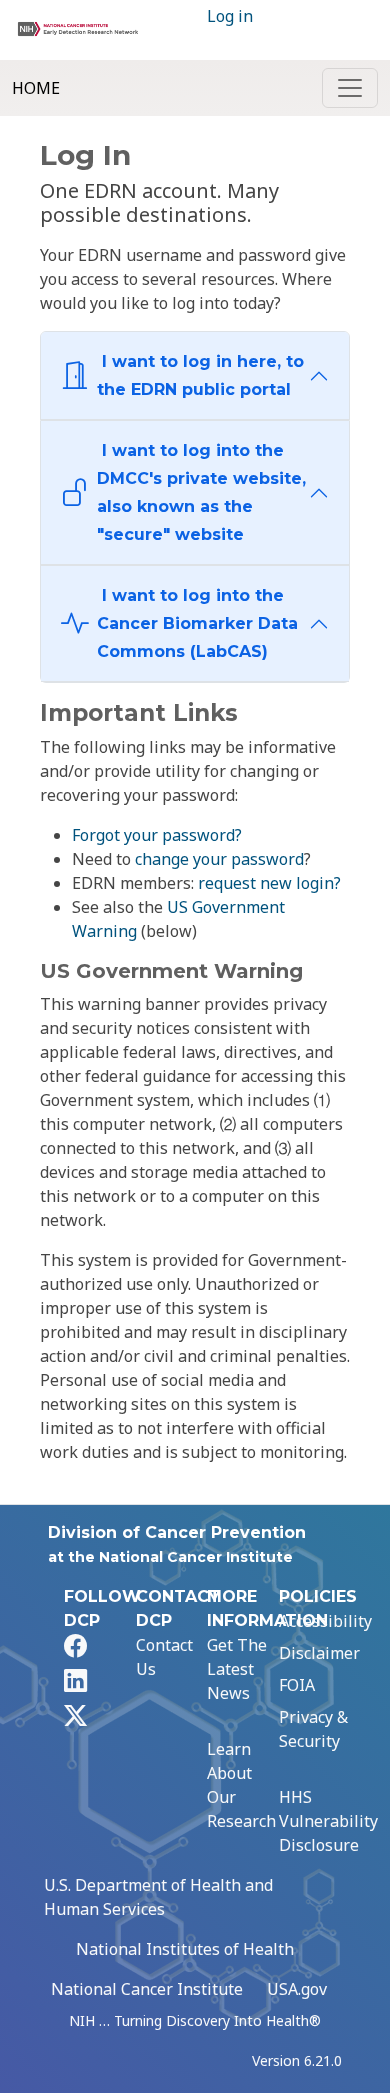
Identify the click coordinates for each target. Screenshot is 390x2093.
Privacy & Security (313, 1729)
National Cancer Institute (147, 1989)
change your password (219, 859)
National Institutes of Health (185, 1949)
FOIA (297, 1685)
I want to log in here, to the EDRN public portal (200, 375)
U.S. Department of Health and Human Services (158, 1897)
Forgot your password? (157, 835)
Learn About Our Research (241, 1785)
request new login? (269, 883)
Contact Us (164, 1657)
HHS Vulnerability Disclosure (328, 1821)
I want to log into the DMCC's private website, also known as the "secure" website (201, 492)
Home (36, 88)
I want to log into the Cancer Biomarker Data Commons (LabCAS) (197, 623)
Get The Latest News (237, 1669)
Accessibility (325, 1621)
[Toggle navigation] (350, 88)
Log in (230, 16)
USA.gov (297, 1989)
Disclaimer (319, 1653)
